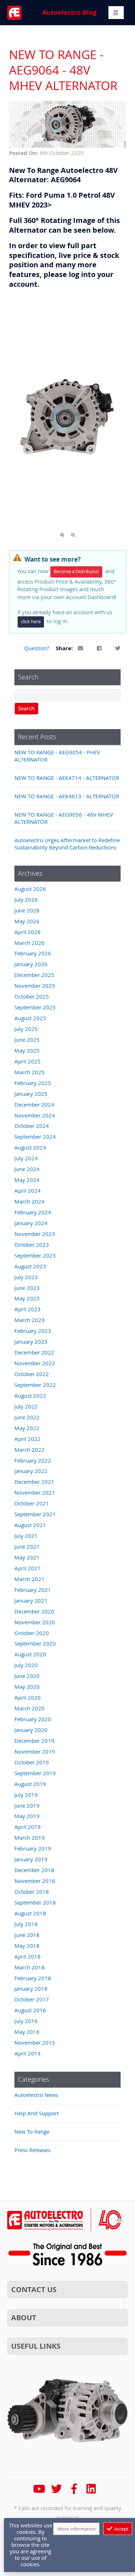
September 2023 (35, 1255)
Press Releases (32, 2150)
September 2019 (35, 1773)
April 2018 (28, 1956)
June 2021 (27, 1546)
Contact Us (34, 2289)
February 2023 (33, 1331)
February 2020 (33, 1719)
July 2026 (26, 899)
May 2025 (27, 1050)
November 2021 (35, 1492)
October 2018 (32, 1892)
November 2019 (35, 1751)
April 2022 (28, 1439)
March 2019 (30, 1838)
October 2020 (32, 1633)
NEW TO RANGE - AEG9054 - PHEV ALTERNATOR (57, 756)
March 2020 (30, 1708)
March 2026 (30, 943)
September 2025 (35, 1007)
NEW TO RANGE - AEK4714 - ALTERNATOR (67, 778)
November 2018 (35, 1881)
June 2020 (27, 1676)
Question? (37, 648)
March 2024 (30, 1201)
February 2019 (33, 1848)
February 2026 (33, 953)
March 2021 (30, 1579)
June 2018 (27, 1935)
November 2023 (35, 1234)
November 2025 (35, 986)
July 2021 (26, 1536)
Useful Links (36, 2346)
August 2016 (30, 2010)
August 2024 (30, 1147)
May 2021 (27, 1557)
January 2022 (31, 1471)
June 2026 (27, 910)
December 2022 (34, 1352)
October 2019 (32, 1762)
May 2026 (27, 921)
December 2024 (34, 1104)
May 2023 (27, 1298)
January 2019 (31, 1859)
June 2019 (27, 1805)
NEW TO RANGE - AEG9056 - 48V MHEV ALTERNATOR (64, 818)
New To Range (32, 2131)
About (24, 2318)
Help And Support (37, 2113)
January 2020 (31, 1730)
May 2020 (27, 1687)
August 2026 (30, 889)
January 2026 (31, 964)
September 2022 (35, 1385)
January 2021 (31, 1600)
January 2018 (31, 1988)
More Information (76, 2529)
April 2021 (28, 1568)
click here (31, 622)
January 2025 (31, 1094)
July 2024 (26, 1158)
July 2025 (26, 1029)
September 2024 (35, 1137)
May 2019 (27, 1816)
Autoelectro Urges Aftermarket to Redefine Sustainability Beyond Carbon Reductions (67, 844)
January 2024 (31, 1223)
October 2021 (32, 1503)
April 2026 (28, 932)
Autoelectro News (36, 2095)
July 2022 (26, 1406)
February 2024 (33, 1212)
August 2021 (30, 1525)
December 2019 (34, 1741)
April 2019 (28, 1827)
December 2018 (34, 1870)
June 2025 (27, 1040)
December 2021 (34, 1482)
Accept (121, 2529)
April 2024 (28, 1191)
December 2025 (34, 975)
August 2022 (30, 1396)
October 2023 (32, 1245)
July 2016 (26, 2021)
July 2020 (26, 1665)
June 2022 (27, 1417)
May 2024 (27, 1180)
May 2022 (27, 1428)
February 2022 (33, 1460)
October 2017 (32, 1999)
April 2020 (28, 1697)
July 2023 (26, 1277)
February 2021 (33, 1590)
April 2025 (28, 1061)
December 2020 (34, 1611)
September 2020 (35, 1643)
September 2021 (35, 1514)
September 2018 (35, 1902)
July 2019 (26, 1795)
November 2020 (35, 1622)
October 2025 (32, 996)
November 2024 (35, 1115)
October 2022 (32, 1374)
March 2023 (30, 1320)
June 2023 (27, 1288)
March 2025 (30, 1072)
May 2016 (27, 2032)
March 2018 (30, 1967)
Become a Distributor (76, 572)
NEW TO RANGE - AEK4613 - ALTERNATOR (67, 796)
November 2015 (35, 2043)
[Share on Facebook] (100, 649)
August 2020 (30, 1654)
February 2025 (33, 1083)
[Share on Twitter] (118, 649)
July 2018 (26, 1924)
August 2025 (30, 1018)
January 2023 (31, 1341)
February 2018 (33, 1978)
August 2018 (30, 1913)
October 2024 (32, 1126)
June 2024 (27, 1169)
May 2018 (27, 1946)
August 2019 (30, 1784)
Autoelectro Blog (69, 12)
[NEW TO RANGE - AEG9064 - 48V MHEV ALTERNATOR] (67, 146)
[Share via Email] (81, 649)
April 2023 (28, 1309)
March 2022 (30, 1450)
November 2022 (35, 1363)
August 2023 (30, 1266)
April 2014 (28, 2053)
